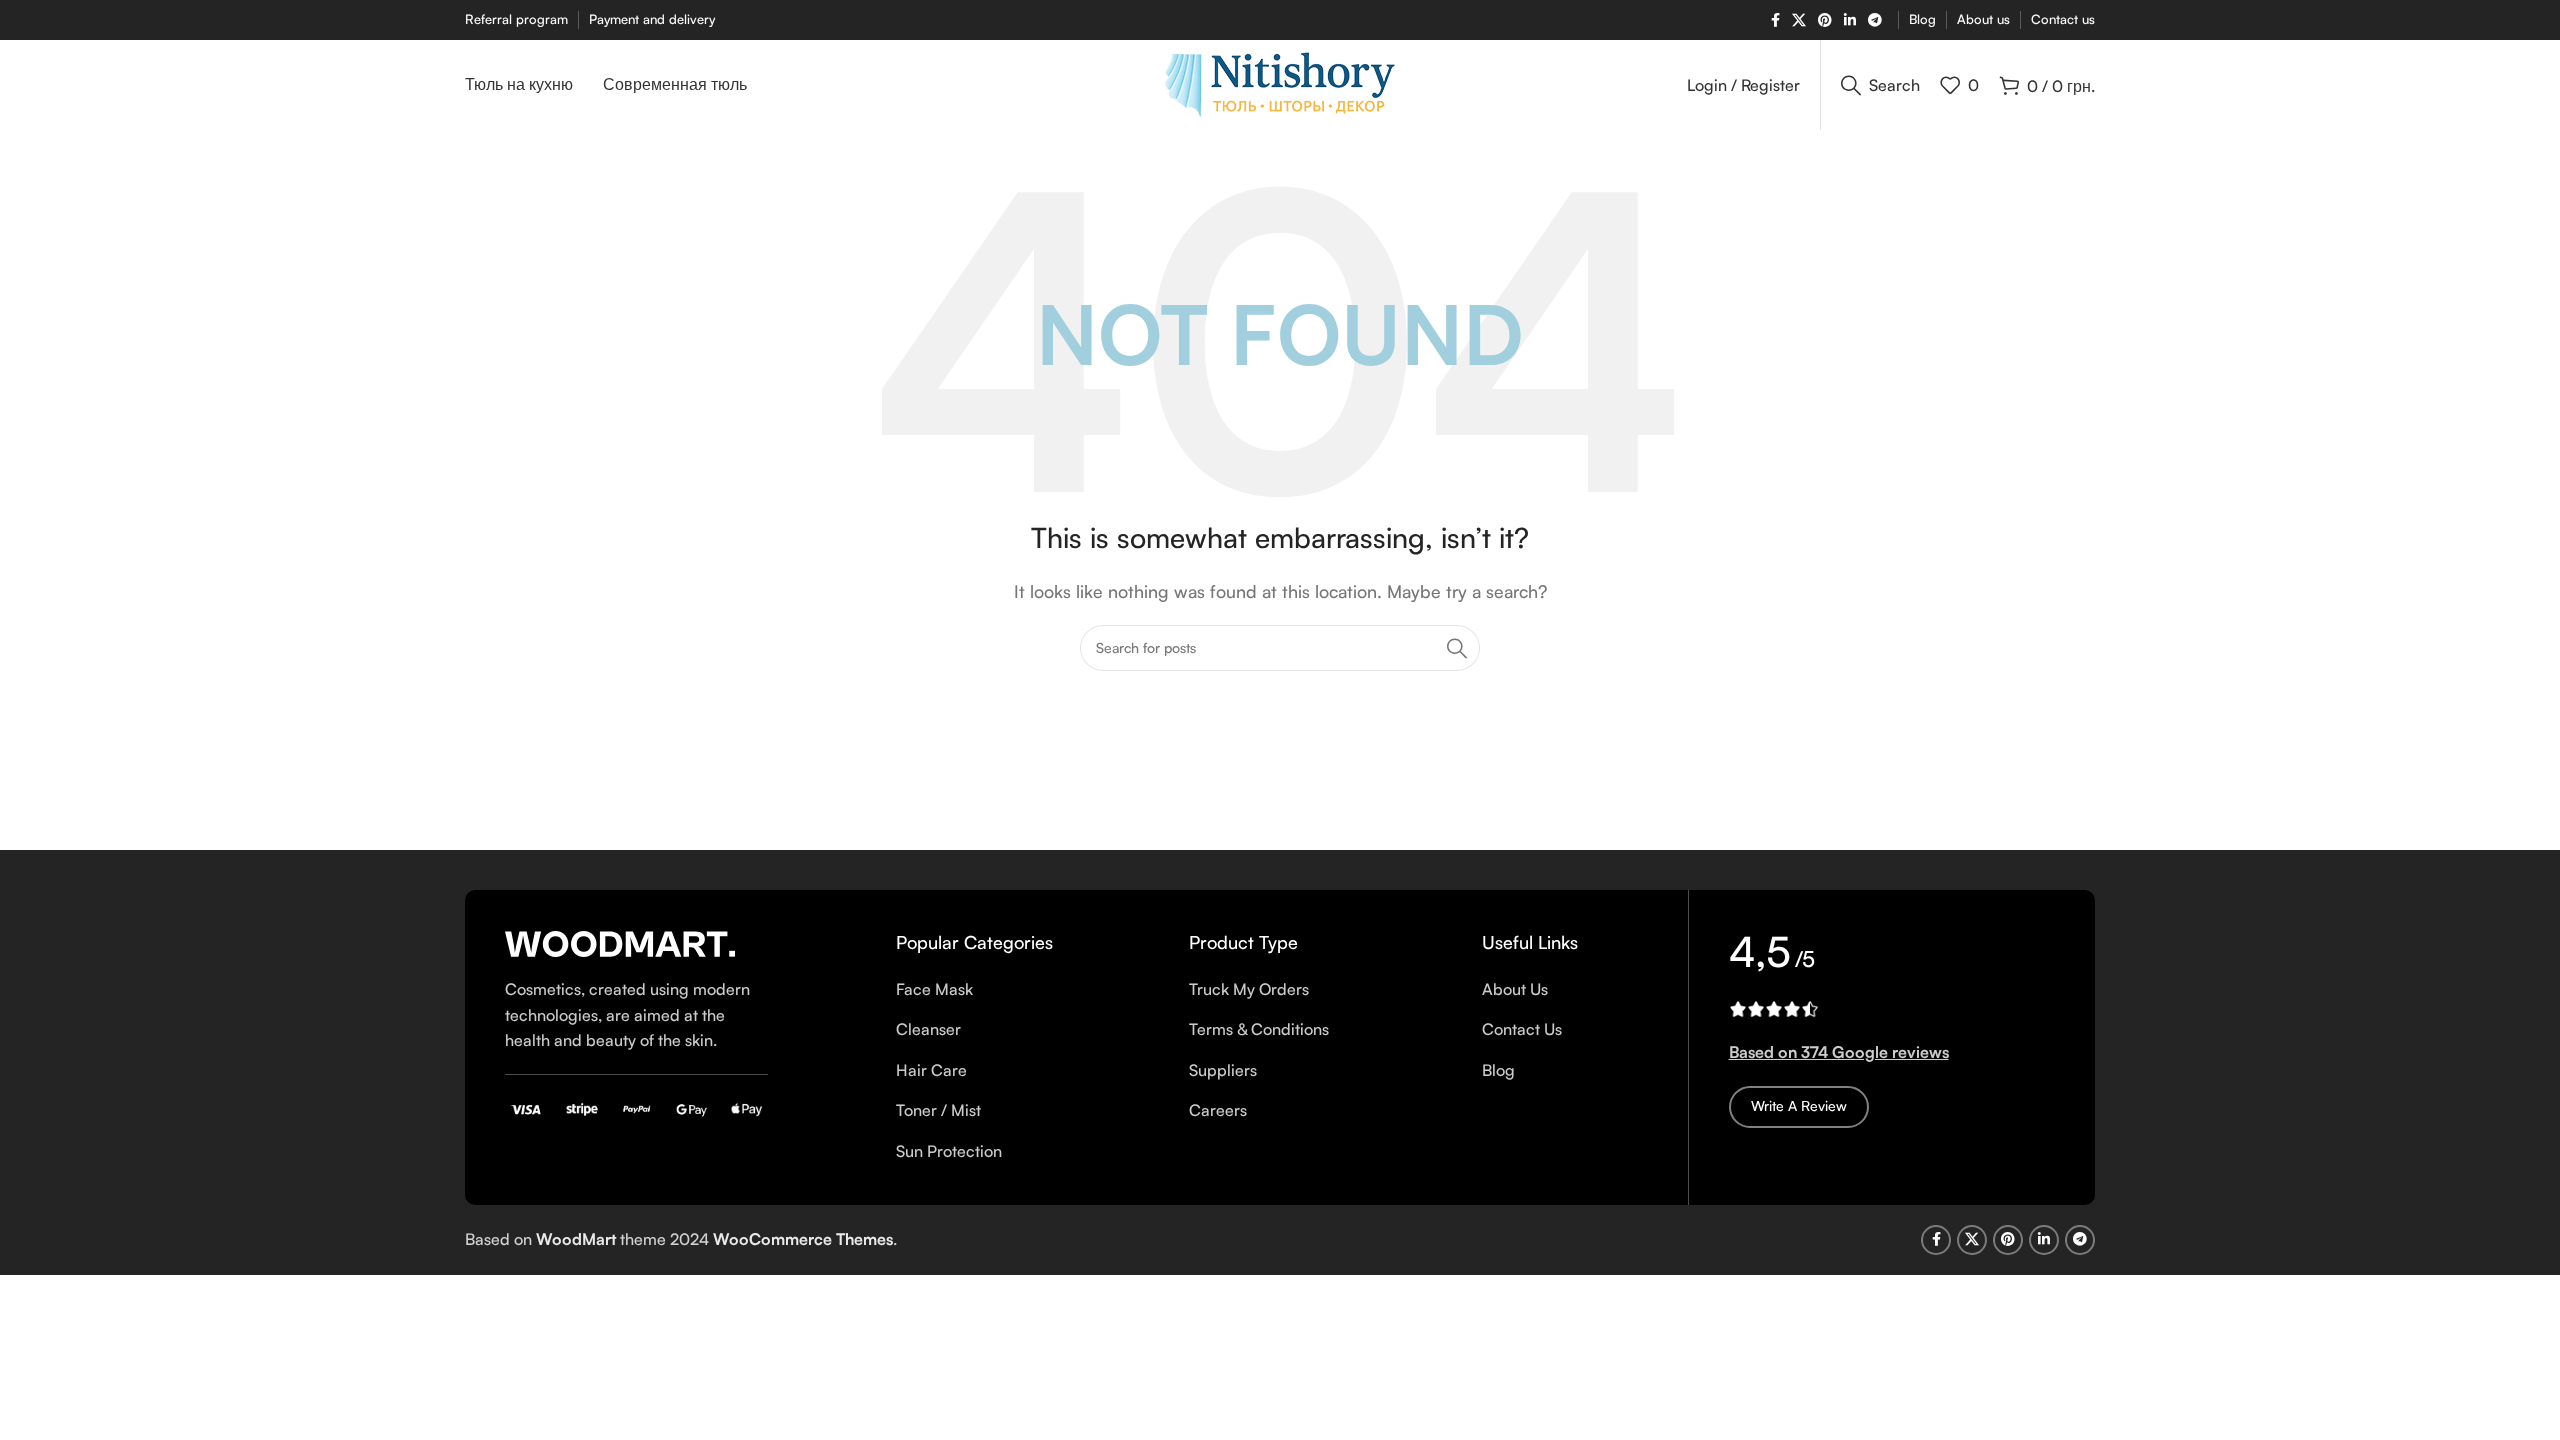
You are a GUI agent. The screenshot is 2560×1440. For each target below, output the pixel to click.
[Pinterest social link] (1825, 20)
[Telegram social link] (1875, 20)
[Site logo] (1280, 83)
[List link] (978, 990)
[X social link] (1799, 20)
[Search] (1457, 648)
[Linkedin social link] (1850, 20)
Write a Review (1799, 1105)
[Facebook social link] (1775, 20)
